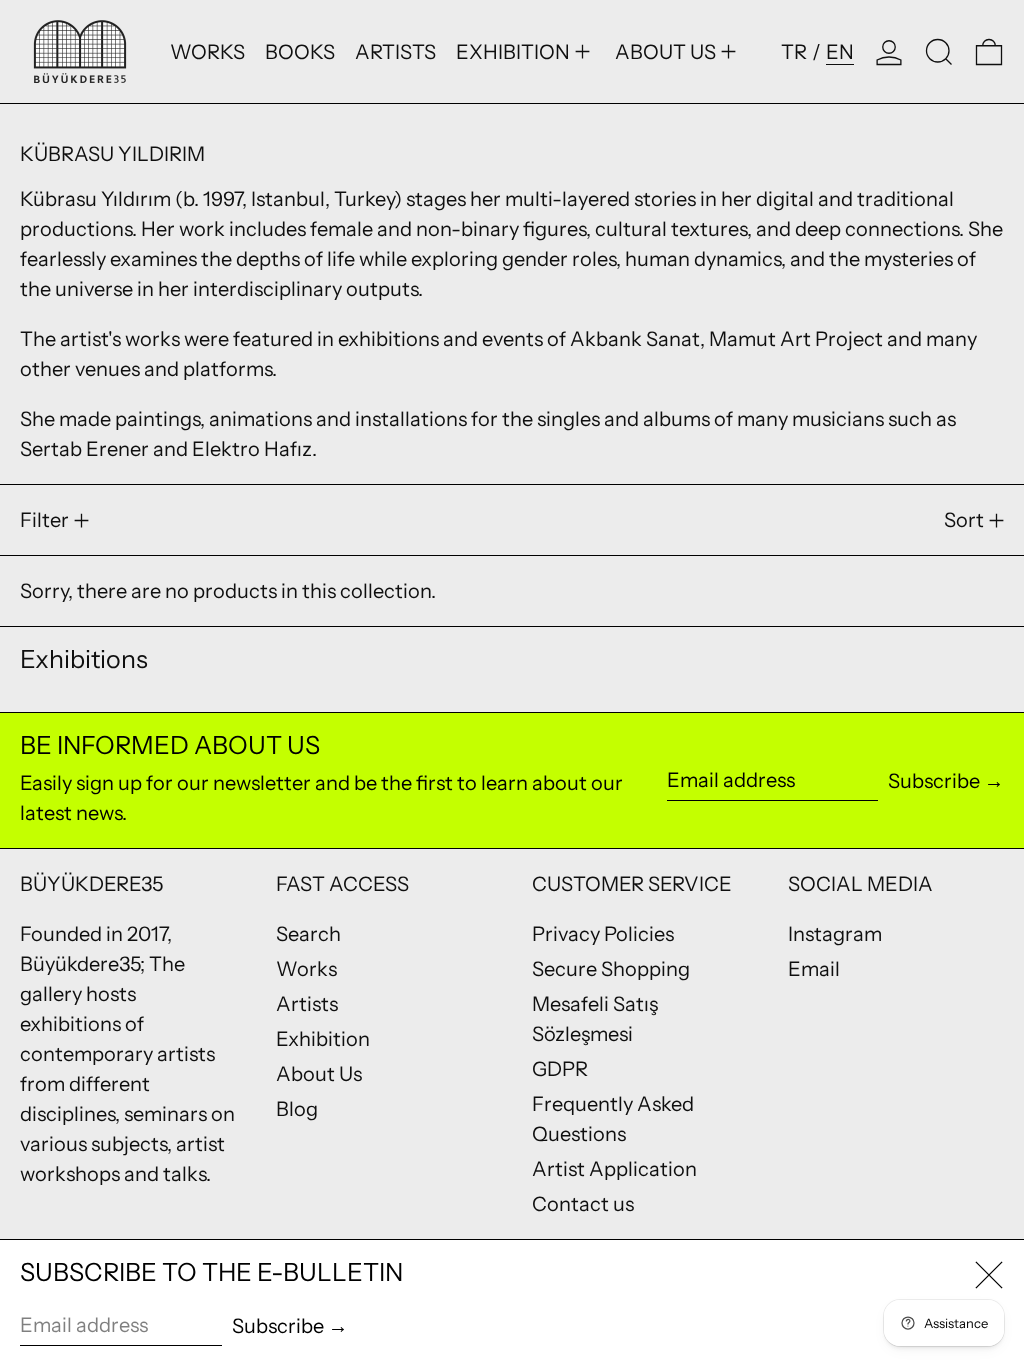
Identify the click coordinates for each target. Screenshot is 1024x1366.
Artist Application (614, 1169)
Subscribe (934, 781)
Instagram (835, 934)
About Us (319, 1074)
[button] (939, 51)
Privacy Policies (603, 934)
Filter (44, 520)
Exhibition (323, 1039)
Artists (307, 1004)
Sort (964, 520)
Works (306, 969)
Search (308, 934)
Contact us (583, 1204)
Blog (297, 1109)
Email (814, 969)
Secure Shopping (611, 969)
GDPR (560, 1069)
